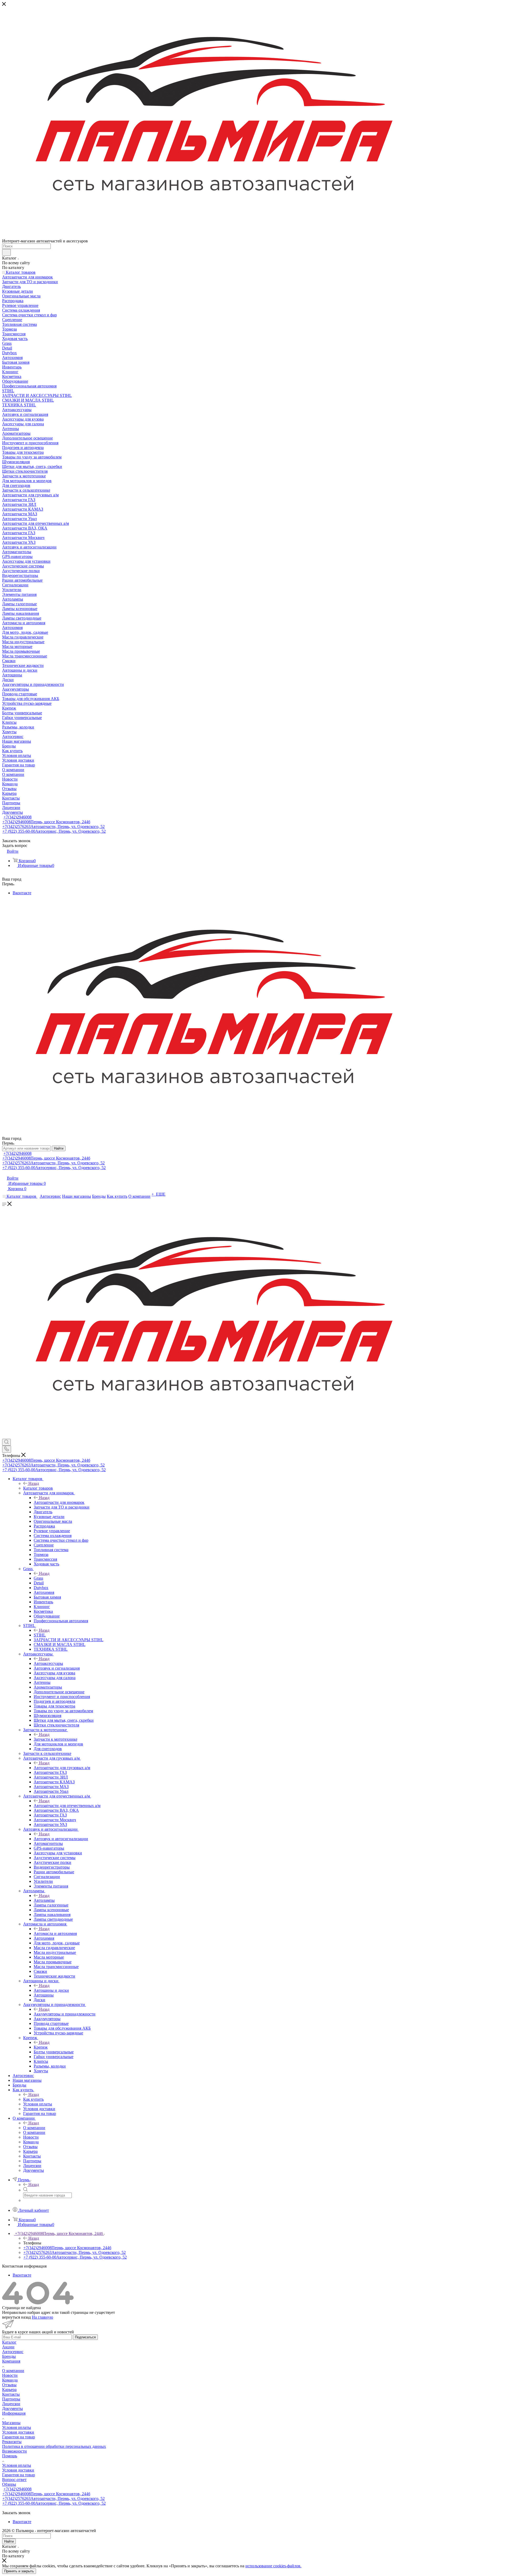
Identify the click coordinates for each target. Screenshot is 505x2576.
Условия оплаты (17, 2427)
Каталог (9, 2342)
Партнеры (11, 2399)
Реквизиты (12, 2442)
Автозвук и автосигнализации (61, 1839)
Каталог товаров (38, 1488)
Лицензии (11, 2404)
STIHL (40, 1635)
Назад (34, 1483)
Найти (59, 1148)
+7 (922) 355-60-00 (54, 831)
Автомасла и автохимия (55, 1933)
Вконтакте (22, 893)
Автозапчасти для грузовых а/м (62, 1768)
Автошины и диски (51, 1990)
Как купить (33, 2099)
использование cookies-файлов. (273, 2566)
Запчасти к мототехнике (55, 1739)
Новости (10, 2375)
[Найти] (6, 252)
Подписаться (85, 2337)
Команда (10, 2380)
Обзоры (9, 2484)
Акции (8, 2347)
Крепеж (41, 2047)
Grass (38, 1578)
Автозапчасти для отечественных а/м (67, 1806)
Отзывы (9, 2385)
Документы (12, 2408)
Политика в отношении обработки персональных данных (54, 2446)
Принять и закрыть (19, 2571)
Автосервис (13, 2352)
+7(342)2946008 (17, 817)
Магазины (11, 2423)
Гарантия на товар (19, 2437)
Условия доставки (18, 2432)
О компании (34, 2128)
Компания (11, 2361)
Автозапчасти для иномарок (59, 1502)
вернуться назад (16, 2317)
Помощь (10, 2456)
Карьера (9, 2390)
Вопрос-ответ (14, 2480)
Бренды (9, 2356)
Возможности (14, 2451)
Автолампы (44, 1900)
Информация (14, 2413)
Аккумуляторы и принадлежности (65, 2014)
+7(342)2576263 (54, 827)
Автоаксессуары (48, 1663)
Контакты (11, 2394)
